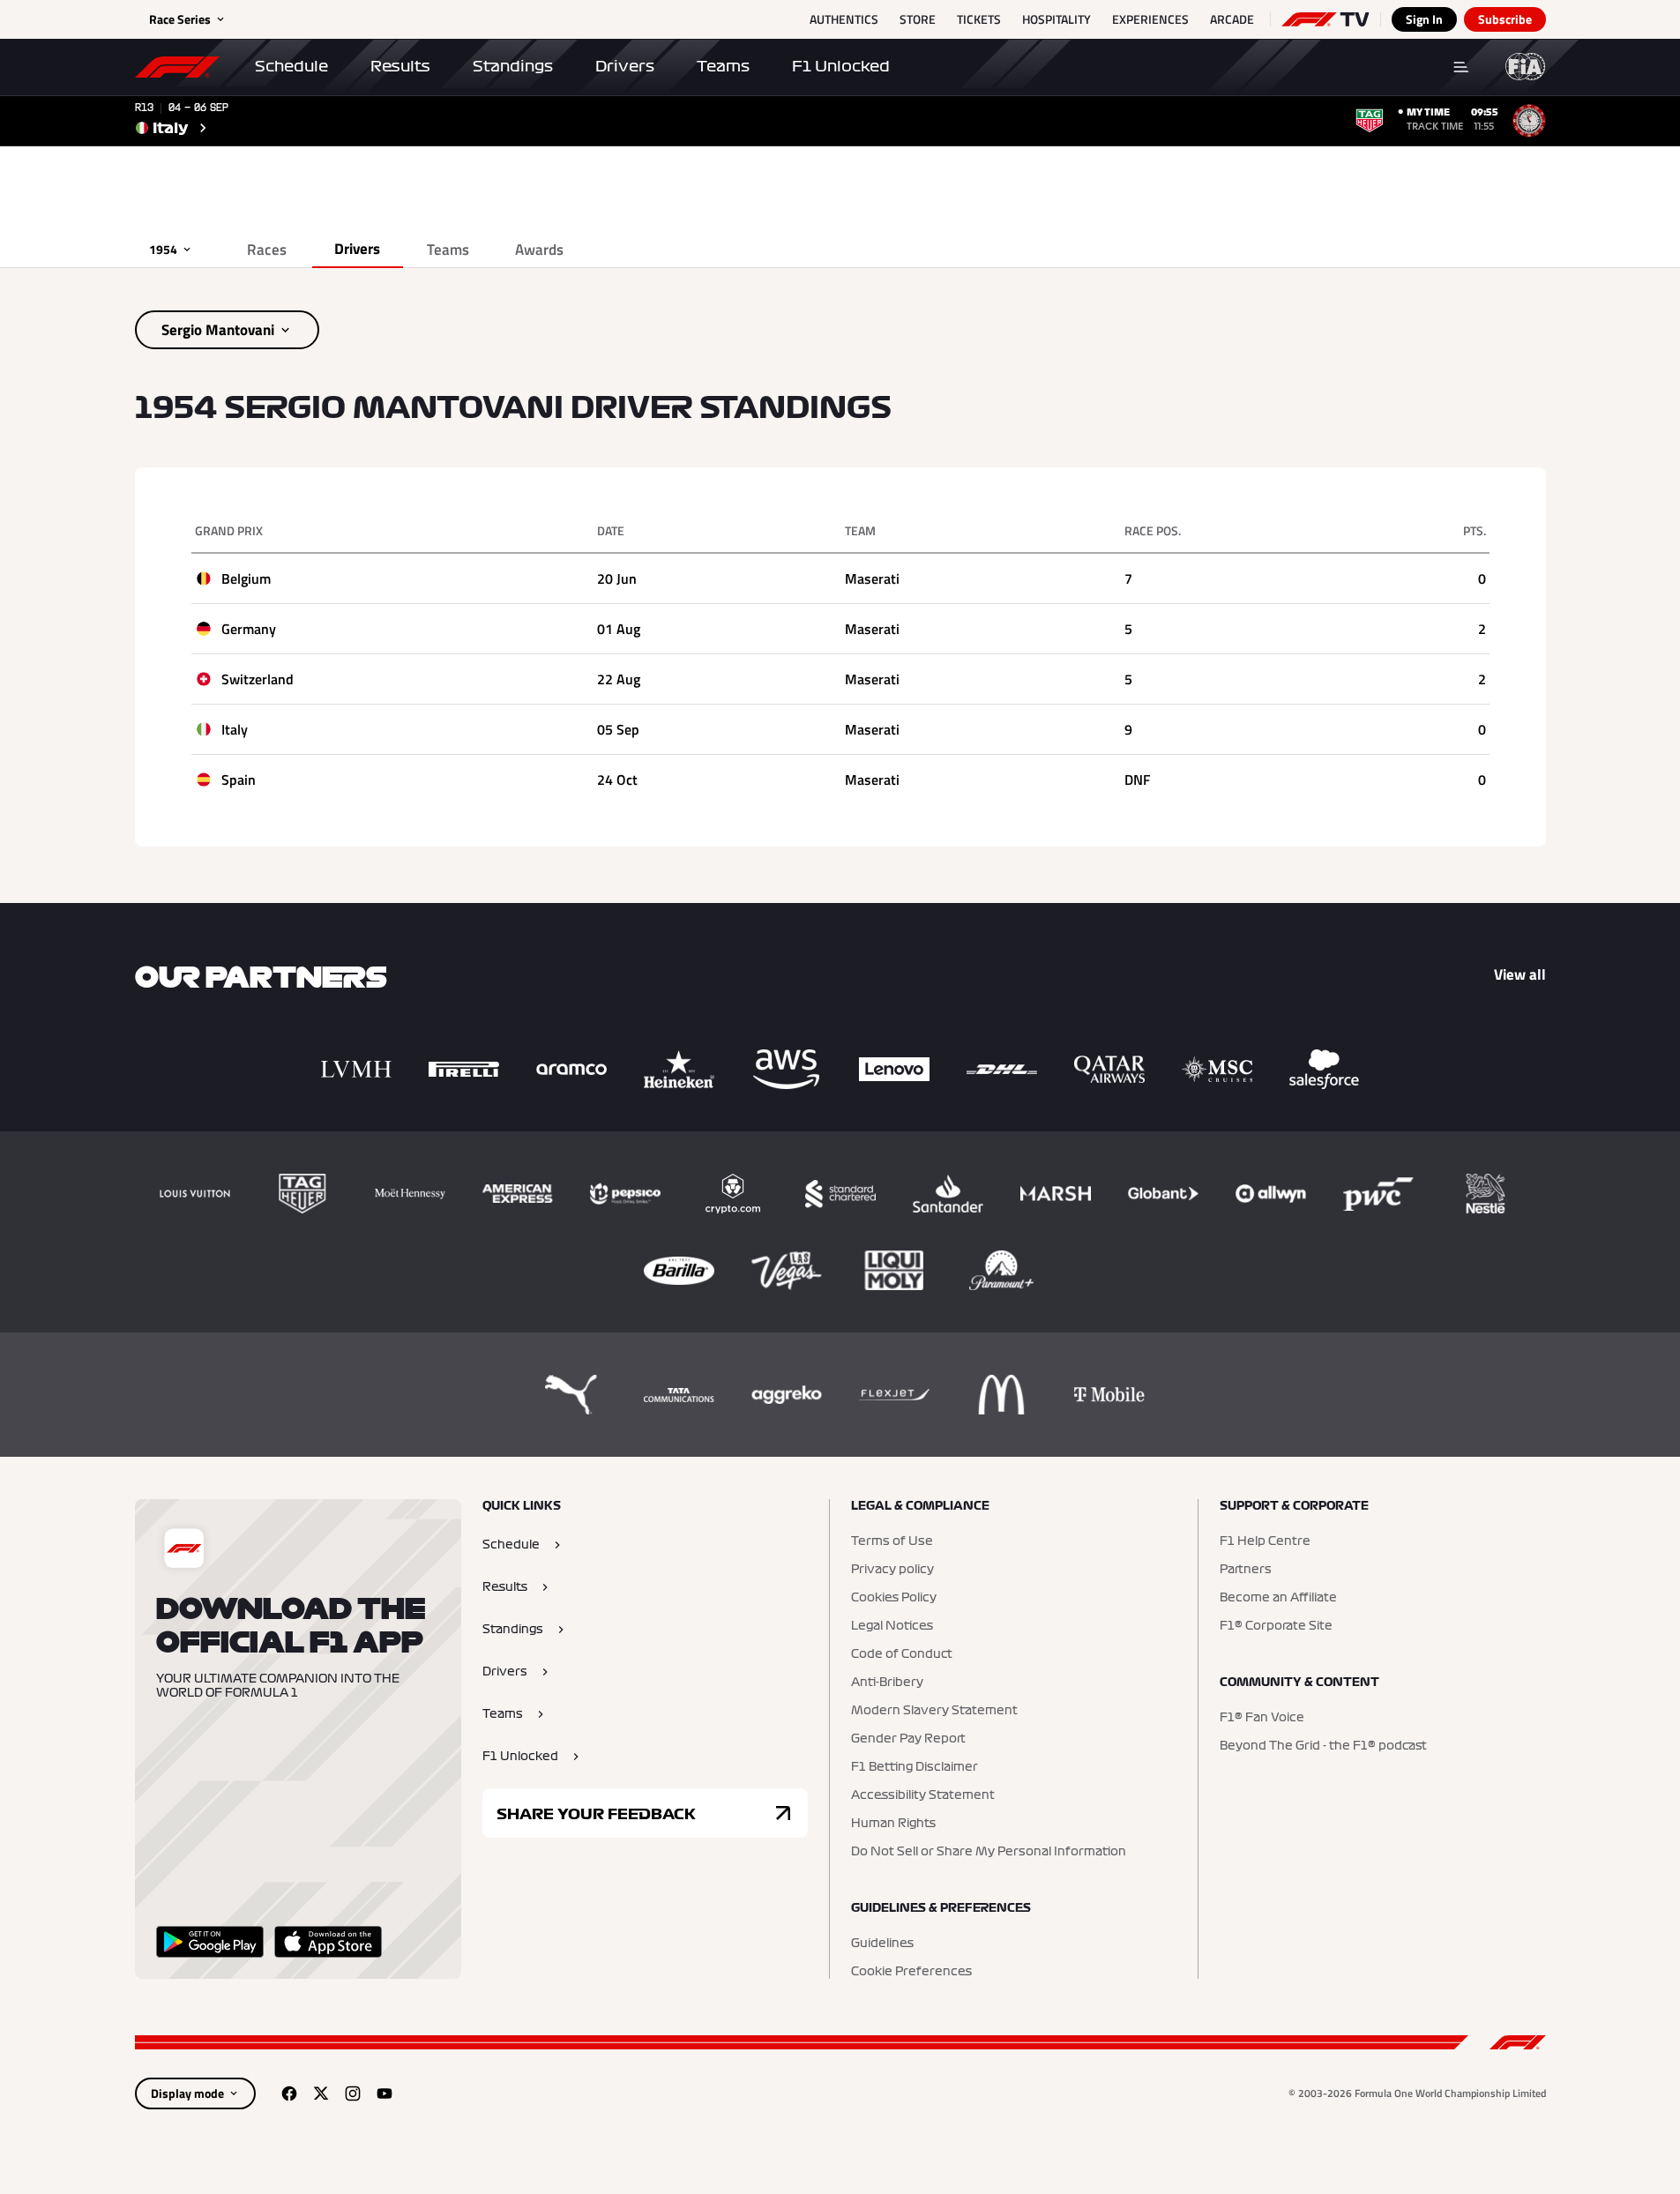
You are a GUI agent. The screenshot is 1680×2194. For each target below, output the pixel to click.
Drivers (625, 66)
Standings (513, 66)
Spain (239, 780)
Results (400, 66)
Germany (249, 629)
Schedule (291, 66)
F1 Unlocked (841, 66)
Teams (723, 66)
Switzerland (258, 679)
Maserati (872, 578)
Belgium (246, 578)
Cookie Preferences (911, 1972)
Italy (235, 729)
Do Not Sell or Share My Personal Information (989, 1852)
